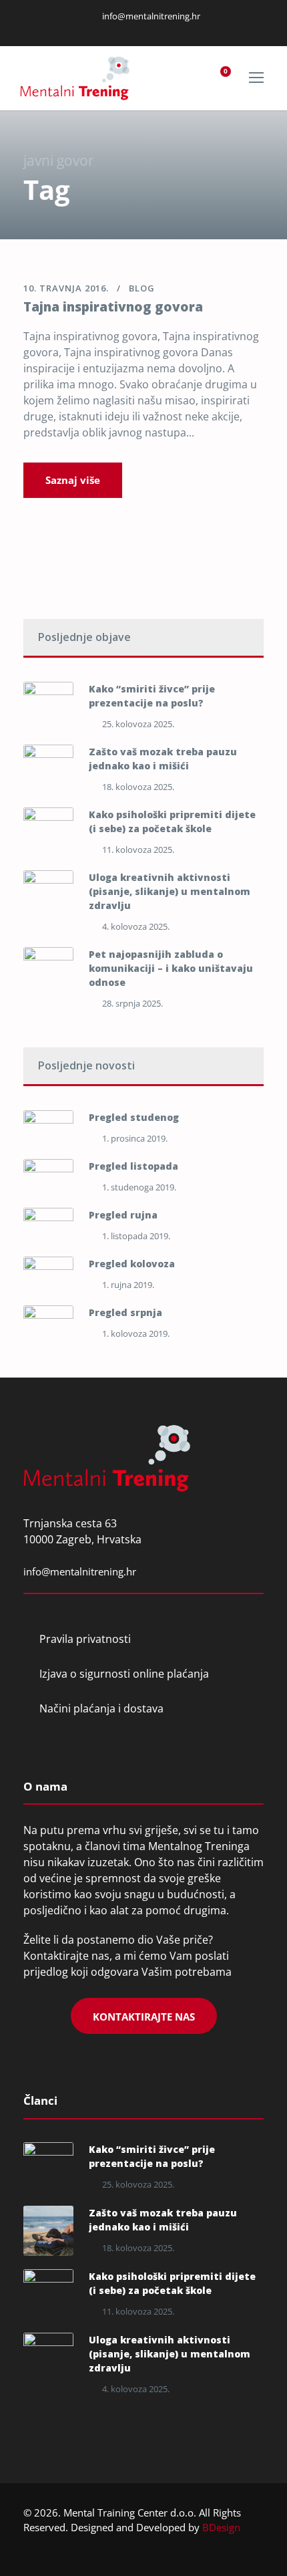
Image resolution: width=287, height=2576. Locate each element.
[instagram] (145, 29)
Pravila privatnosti (85, 1639)
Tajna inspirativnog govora (113, 307)
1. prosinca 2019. (135, 1138)
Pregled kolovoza (132, 1264)
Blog (142, 288)
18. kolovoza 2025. (138, 787)
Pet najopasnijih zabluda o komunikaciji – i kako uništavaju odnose (171, 968)
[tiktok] (178, 29)
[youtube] (162, 29)
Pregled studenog (134, 1117)
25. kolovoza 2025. (138, 724)
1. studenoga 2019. (139, 1187)
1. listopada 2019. (136, 1236)
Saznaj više (73, 480)
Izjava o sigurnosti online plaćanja (124, 1674)
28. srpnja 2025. (132, 1003)
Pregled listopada (133, 1166)
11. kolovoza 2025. (138, 850)
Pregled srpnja (125, 1312)
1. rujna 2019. (128, 1285)
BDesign (221, 2527)
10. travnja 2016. (66, 288)
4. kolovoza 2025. (136, 926)
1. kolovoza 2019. (136, 1333)
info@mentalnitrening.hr (150, 16)
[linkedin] (128, 29)
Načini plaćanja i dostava (101, 1708)
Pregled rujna (123, 1215)
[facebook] (111, 29)
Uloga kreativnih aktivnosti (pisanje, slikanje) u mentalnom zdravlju (170, 891)
